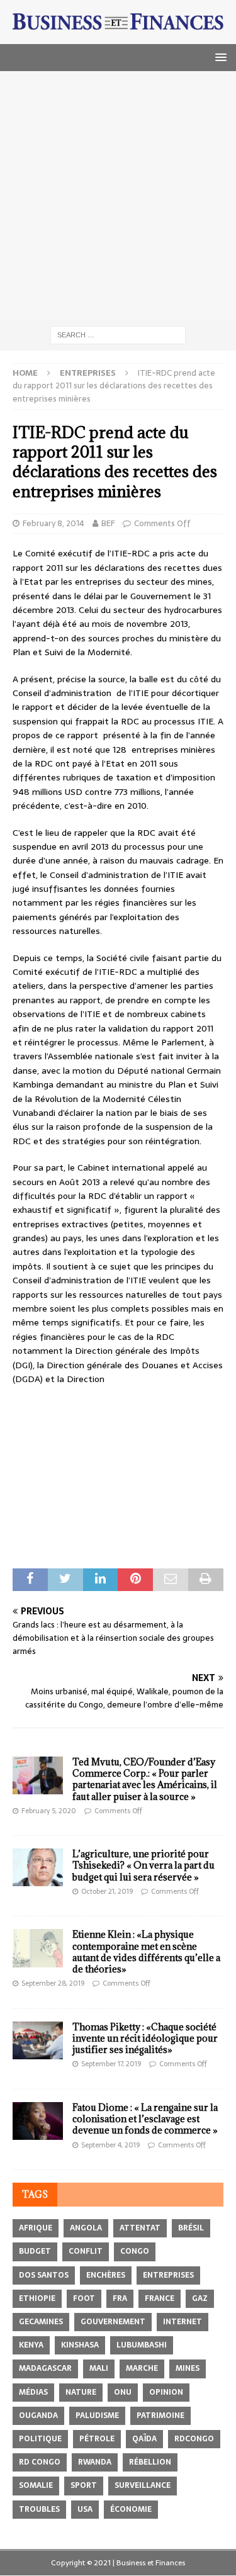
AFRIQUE (36, 2228)
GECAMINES (41, 2322)
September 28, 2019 (53, 1983)
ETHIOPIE (37, 2298)
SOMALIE (36, 2485)
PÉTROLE (97, 2439)
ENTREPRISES (168, 2275)
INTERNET (183, 2322)
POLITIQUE (40, 2439)
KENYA (31, 2345)
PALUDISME (97, 2416)
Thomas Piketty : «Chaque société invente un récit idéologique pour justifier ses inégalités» (145, 2038)
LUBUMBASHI (142, 2345)
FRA (120, 2298)
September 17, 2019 (111, 2064)
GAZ (200, 2298)
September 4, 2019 (110, 2145)
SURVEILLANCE (143, 2485)
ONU (123, 2392)
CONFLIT (86, 2251)
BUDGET (35, 2251)
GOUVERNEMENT (113, 2322)
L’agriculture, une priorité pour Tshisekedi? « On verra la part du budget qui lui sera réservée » (143, 1865)
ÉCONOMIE (131, 2509)
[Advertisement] (118, 195)
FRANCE (160, 2298)
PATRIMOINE (160, 2416)
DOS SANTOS (44, 2275)
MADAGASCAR (45, 2368)
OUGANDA (38, 2416)
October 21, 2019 (107, 1891)
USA (85, 2509)
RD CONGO (40, 2462)
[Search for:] (118, 334)
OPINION (166, 2392)
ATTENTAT (140, 2228)
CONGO (135, 2251)
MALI (99, 2368)
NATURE (81, 2392)
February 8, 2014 (53, 523)
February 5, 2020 (49, 1811)
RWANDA (95, 2462)
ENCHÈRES (106, 2275)
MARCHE (142, 2368)
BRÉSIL (191, 2228)
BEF (108, 523)
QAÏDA (144, 2439)
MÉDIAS (33, 2392)
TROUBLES (39, 2509)
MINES (188, 2368)
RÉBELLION (150, 2462)
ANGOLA (86, 2228)
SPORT (84, 2485)
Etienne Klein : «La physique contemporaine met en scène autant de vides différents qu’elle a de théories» (146, 1952)
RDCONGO (194, 2439)
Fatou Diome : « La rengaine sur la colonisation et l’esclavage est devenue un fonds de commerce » (145, 2119)
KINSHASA (80, 2345)
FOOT (84, 2298)
